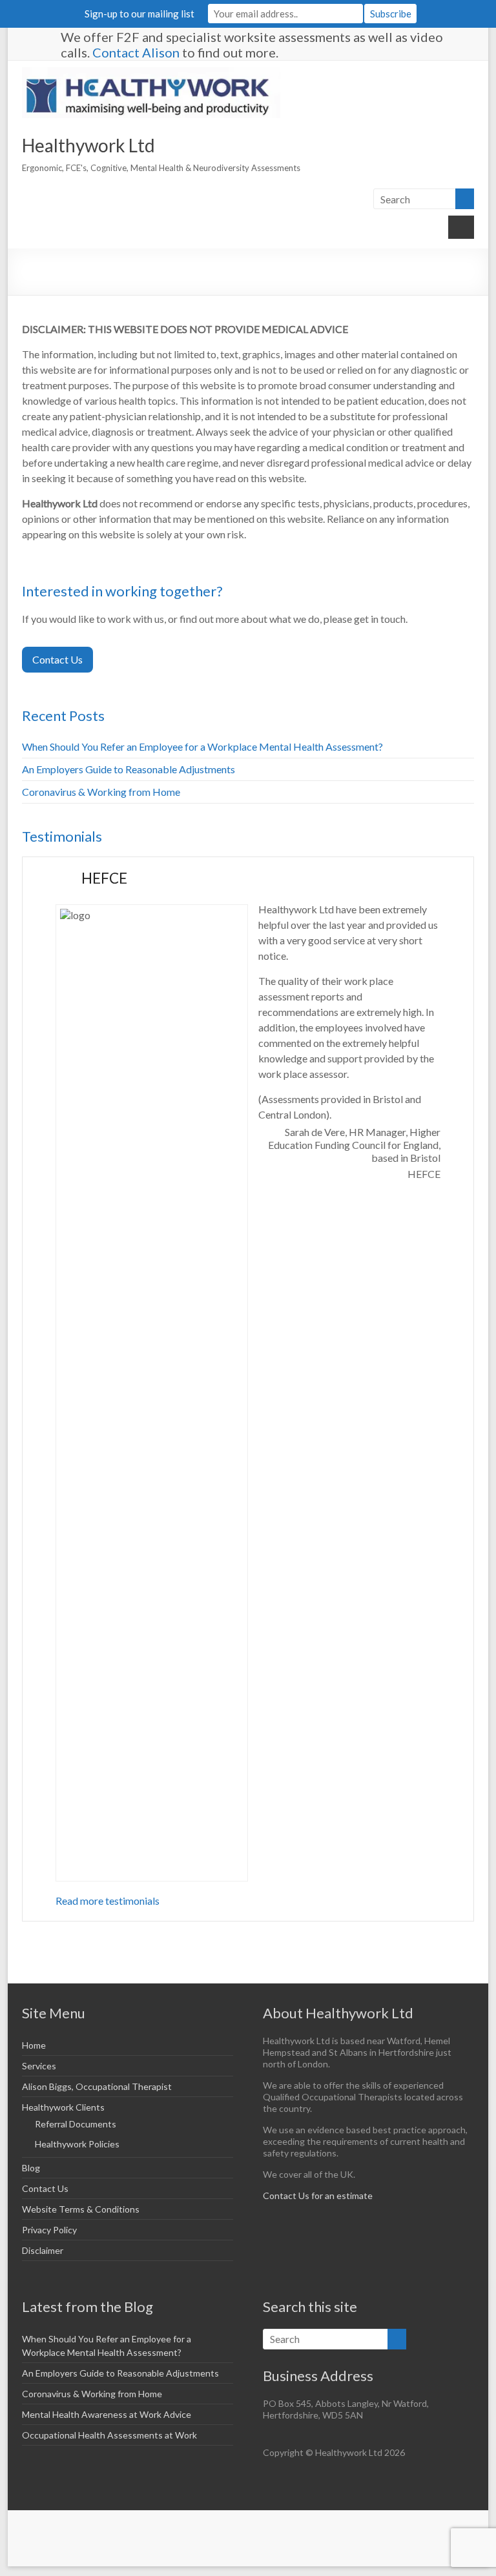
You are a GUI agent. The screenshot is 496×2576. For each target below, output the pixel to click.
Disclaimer (43, 2250)
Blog (31, 2168)
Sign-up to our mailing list (139, 14)
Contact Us (57, 659)
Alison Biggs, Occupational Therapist (97, 2086)
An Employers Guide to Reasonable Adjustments (129, 769)
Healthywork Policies (77, 2144)
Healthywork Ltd (88, 145)
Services (39, 2066)
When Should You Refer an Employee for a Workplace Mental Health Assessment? (202, 746)
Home (34, 2045)
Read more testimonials (108, 1901)
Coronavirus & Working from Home (101, 792)
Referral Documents (76, 2124)
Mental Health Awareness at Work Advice (107, 2414)
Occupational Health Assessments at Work (109, 2435)
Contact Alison (136, 52)
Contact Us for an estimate (318, 2196)
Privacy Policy (49, 2230)
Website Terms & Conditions (81, 2209)
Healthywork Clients (63, 2107)
